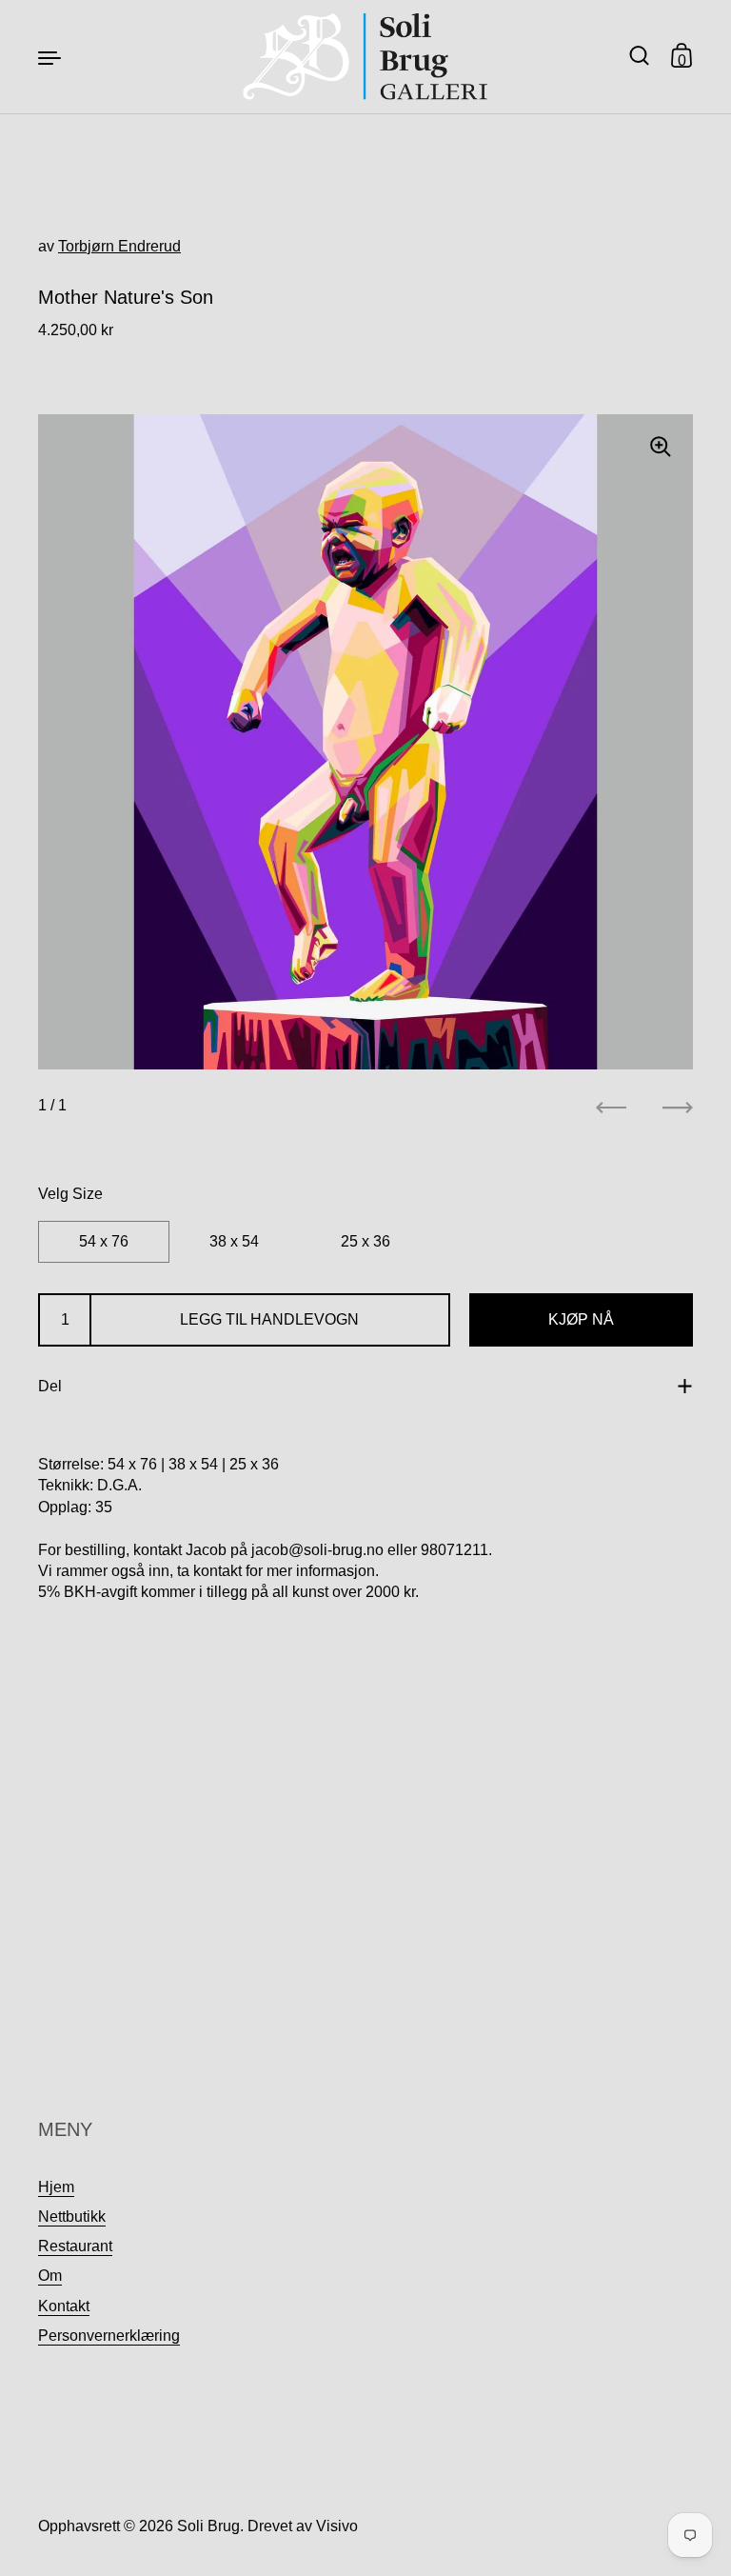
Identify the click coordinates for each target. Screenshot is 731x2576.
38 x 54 (234, 1241)
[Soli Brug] (366, 57)
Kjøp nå (581, 1319)
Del (50, 1386)
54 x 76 (104, 1241)
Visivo (337, 2526)
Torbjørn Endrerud (119, 246)
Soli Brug (208, 2526)
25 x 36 (365, 1241)
